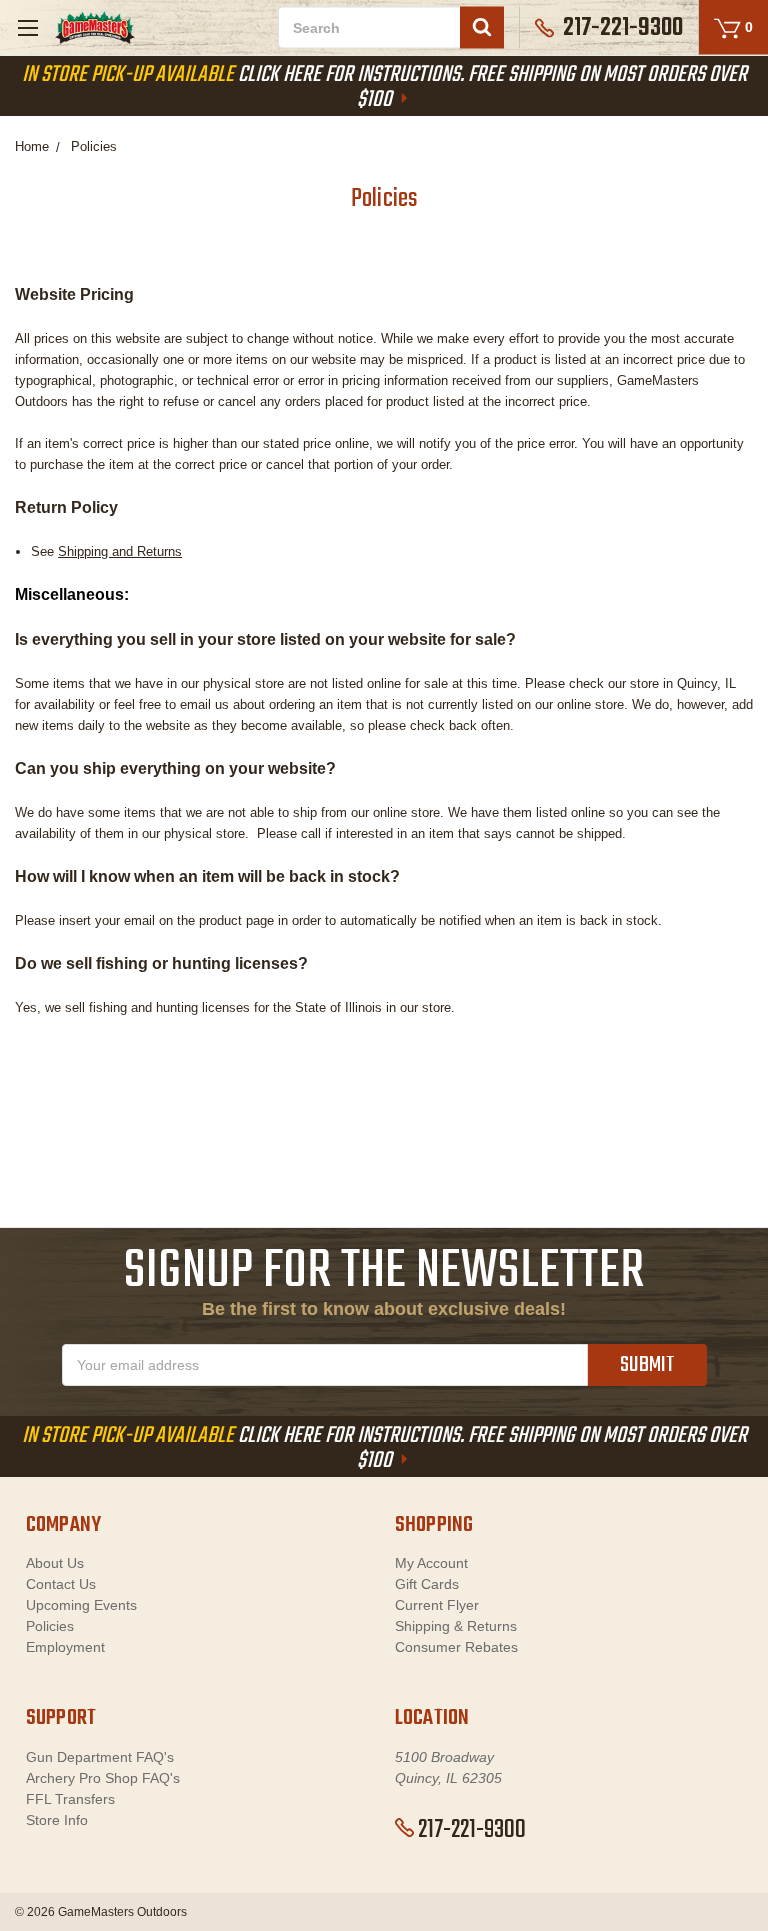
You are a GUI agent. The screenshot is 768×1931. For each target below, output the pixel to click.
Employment (65, 1647)
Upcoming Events (81, 1605)
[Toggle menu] (27, 27)
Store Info (57, 1820)
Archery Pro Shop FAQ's (103, 1778)
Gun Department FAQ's (100, 1757)
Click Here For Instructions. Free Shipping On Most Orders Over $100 (384, 87)
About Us (55, 1563)
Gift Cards (427, 1584)
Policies (94, 146)
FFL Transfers (70, 1799)
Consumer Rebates (456, 1647)
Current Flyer (437, 1605)
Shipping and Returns (120, 551)
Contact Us (61, 1584)
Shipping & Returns (456, 1626)
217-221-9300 (472, 1830)
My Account (431, 1563)
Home (32, 146)
